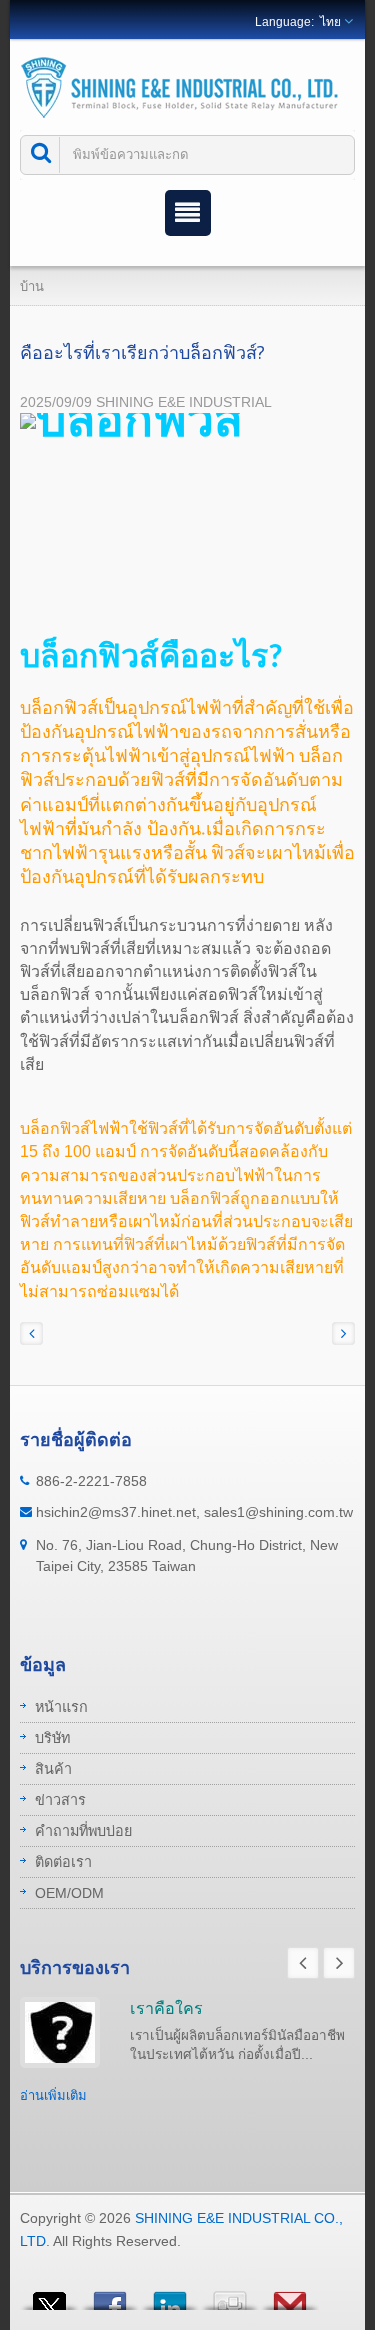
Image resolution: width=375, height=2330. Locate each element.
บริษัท (52, 1738)
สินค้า (53, 1769)
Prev (303, 1963)
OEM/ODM (69, 1893)
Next (339, 1963)
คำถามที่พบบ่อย (83, 1831)
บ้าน (32, 286)
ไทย (330, 22)
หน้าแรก (61, 1707)
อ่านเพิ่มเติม (53, 2095)
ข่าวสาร (60, 1800)
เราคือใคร (166, 2008)
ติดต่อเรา (63, 1862)
